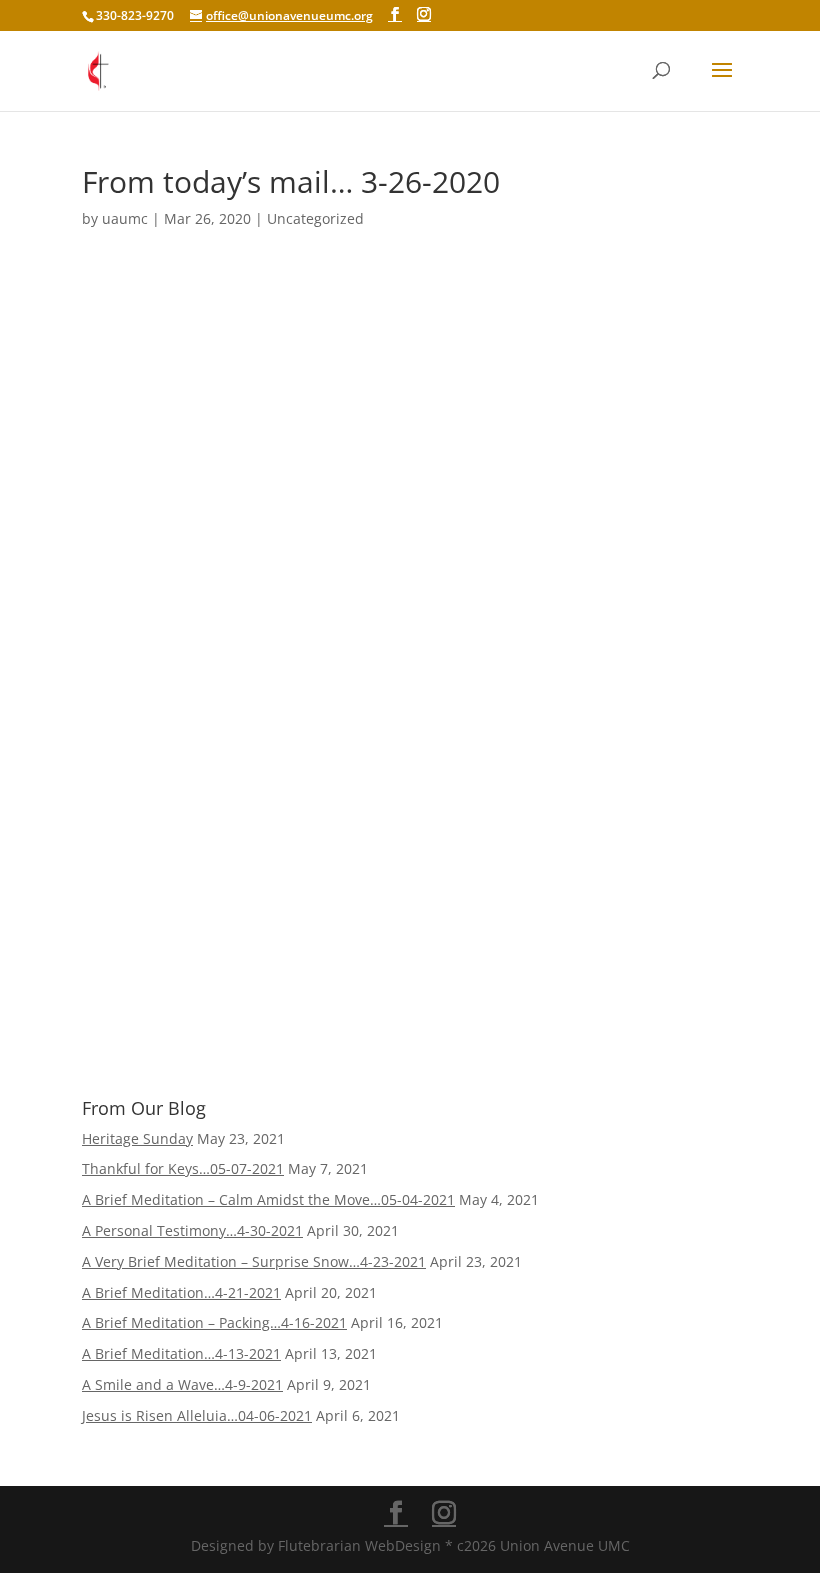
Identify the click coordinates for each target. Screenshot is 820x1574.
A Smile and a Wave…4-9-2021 (182, 1384)
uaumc (125, 218)
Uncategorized (315, 218)
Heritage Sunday (137, 1138)
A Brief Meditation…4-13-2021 (181, 1353)
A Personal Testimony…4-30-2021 (192, 1230)
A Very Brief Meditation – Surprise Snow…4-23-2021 (254, 1261)
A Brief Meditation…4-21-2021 (181, 1292)
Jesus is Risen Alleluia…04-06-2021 (197, 1415)
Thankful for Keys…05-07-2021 (183, 1168)
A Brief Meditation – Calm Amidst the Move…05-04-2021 (268, 1199)
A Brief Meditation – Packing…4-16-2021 (214, 1322)
